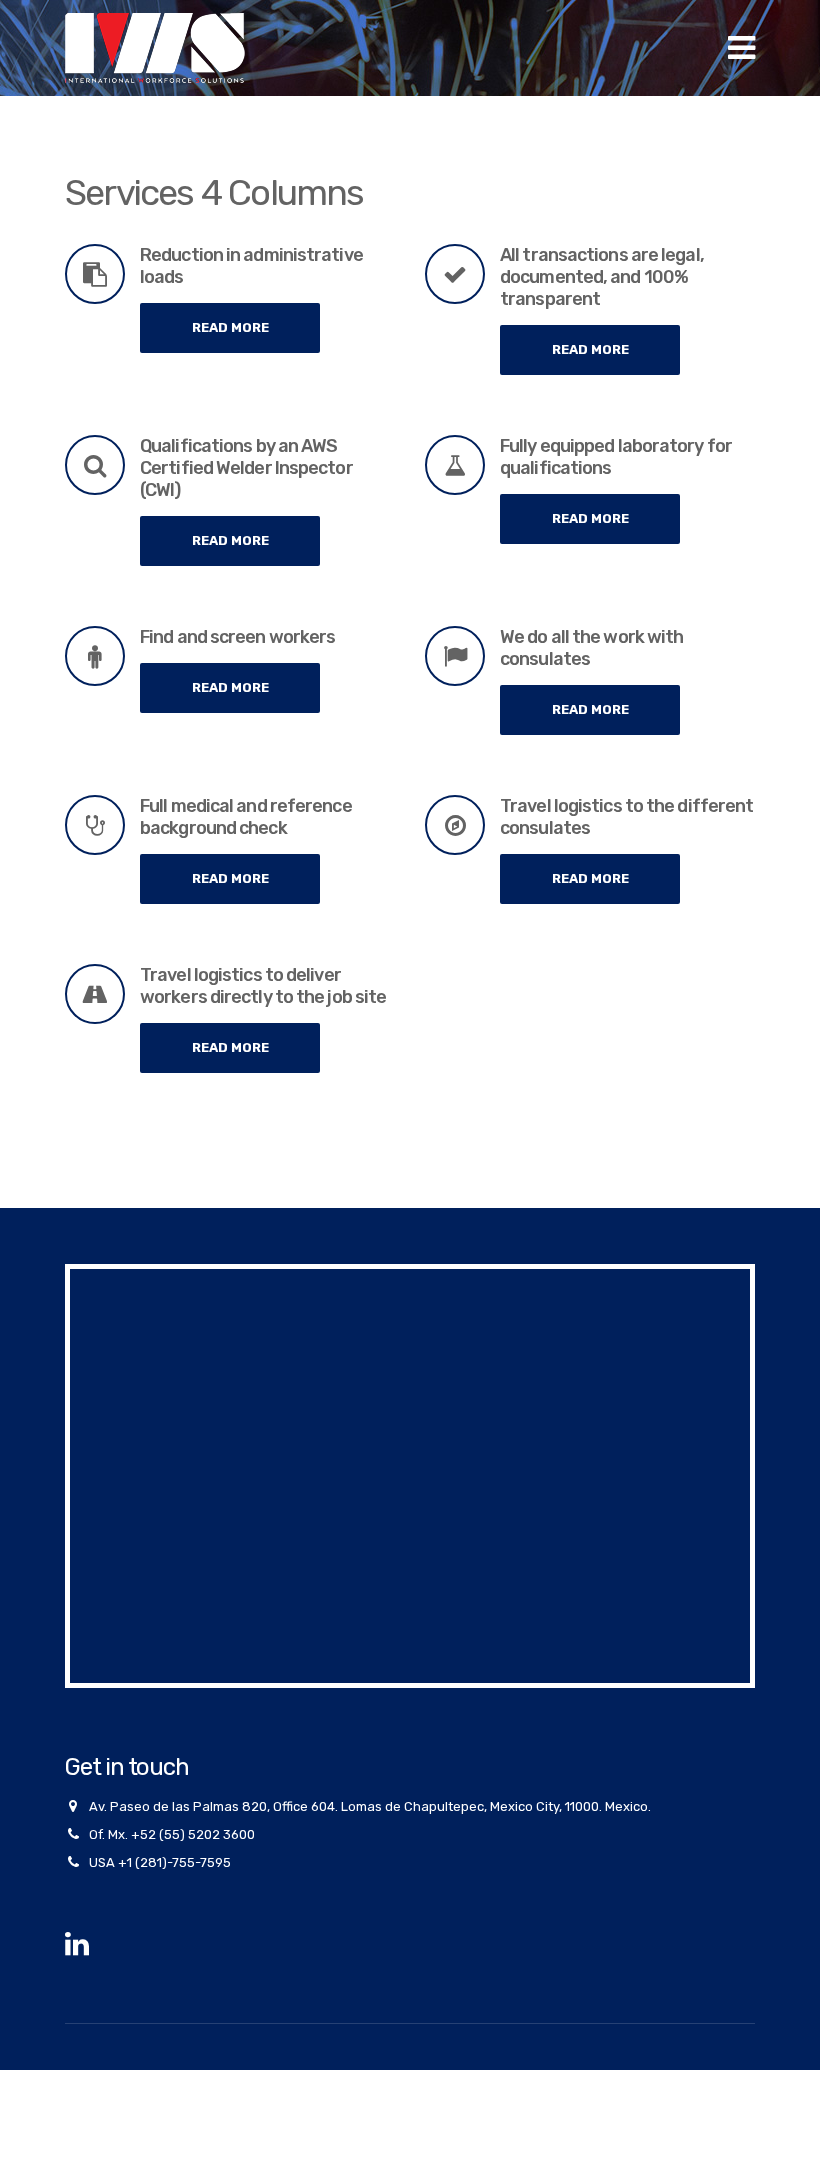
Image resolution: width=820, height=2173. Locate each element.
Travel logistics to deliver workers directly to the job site (263, 986)
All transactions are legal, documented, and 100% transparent (602, 277)
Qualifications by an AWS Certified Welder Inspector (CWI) (246, 468)
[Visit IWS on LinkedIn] (77, 1949)
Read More (230, 327)
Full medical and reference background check (246, 817)
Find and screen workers (237, 637)
